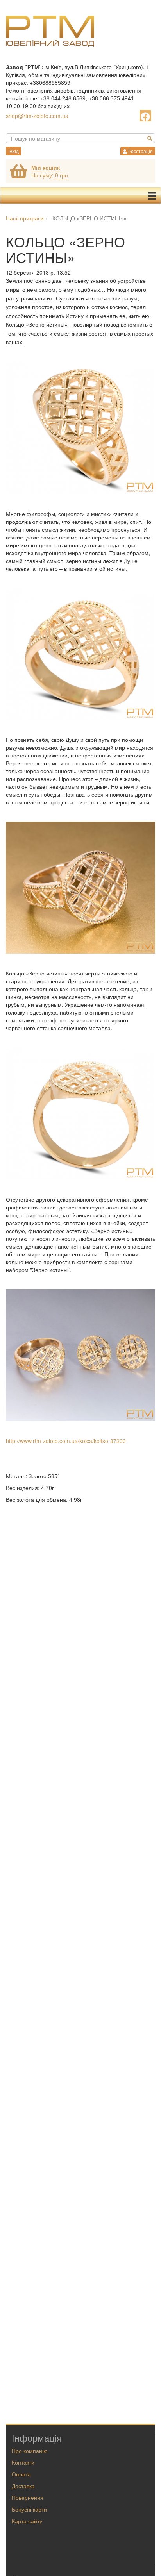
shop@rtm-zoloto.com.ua (37, 116)
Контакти (23, 2462)
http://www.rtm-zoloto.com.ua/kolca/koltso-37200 (66, 1441)
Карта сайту (27, 2521)
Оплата (21, 2474)
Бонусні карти (29, 2509)
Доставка (23, 2486)
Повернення (28, 2497)
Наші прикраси (25, 218)
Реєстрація (140, 151)
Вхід (13, 151)
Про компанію (30, 2451)
